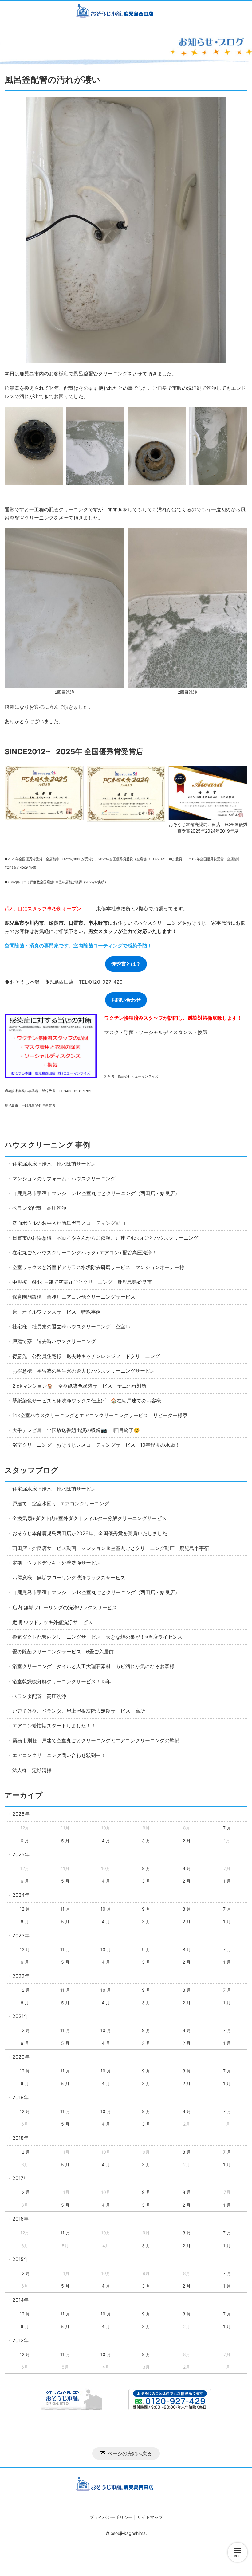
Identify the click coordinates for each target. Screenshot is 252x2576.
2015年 (20, 2259)
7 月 (227, 1828)
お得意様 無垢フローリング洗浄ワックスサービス (69, 1578)
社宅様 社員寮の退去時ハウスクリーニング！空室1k (71, 1327)
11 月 (65, 1909)
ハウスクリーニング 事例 (47, 1145)
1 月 (227, 1881)
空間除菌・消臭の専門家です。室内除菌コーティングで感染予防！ (78, 946)
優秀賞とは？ (126, 964)
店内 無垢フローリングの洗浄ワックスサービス (65, 1607)
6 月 (25, 1841)
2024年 (21, 1895)
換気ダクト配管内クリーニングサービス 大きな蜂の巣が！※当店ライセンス (97, 1637)
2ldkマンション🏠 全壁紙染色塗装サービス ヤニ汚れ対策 (79, 1386)
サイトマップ (150, 2517)
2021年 (20, 2016)
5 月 (65, 1841)
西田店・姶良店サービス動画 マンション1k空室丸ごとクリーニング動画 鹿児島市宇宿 (111, 1548)
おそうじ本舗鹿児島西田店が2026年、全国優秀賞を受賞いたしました (90, 1533)
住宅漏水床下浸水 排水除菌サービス (54, 1164)
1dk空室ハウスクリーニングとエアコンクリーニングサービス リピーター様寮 (100, 1415)
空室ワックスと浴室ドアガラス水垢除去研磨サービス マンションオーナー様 (98, 1267)
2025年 (21, 1854)
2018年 (20, 2138)
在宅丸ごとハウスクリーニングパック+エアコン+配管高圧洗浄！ (85, 1253)
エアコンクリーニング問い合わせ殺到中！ (59, 1755)
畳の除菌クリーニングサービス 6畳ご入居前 (63, 1652)
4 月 (106, 1841)
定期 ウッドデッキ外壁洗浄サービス (52, 1622)
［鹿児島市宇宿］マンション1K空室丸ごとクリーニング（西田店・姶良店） (96, 1193)
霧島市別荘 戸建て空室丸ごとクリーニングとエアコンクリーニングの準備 (96, 1740)
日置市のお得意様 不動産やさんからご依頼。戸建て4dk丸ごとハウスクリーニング (105, 1238)
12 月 (25, 1909)
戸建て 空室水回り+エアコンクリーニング (61, 1504)
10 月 (106, 1909)
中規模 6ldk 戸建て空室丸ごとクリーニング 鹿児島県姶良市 (82, 1282)
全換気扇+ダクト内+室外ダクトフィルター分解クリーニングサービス (89, 1518)
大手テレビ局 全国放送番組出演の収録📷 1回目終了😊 (76, 1430)
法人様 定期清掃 (32, 1770)
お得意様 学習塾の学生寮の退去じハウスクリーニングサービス (84, 1371)
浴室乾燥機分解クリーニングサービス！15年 (62, 1681)
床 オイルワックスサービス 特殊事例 (57, 1312)
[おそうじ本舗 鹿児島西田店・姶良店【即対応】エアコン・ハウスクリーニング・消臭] (126, 12)
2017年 (20, 2178)
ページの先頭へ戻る (130, 2453)
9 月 (146, 1868)
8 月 (187, 1868)
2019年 (20, 2097)
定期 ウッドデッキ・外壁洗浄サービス (57, 1563)
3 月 (146, 1841)
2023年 (21, 1935)
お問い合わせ (126, 1000)
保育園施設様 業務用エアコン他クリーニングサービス (74, 1297)
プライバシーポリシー (111, 2517)
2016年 (20, 2219)
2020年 (21, 2057)
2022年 (21, 1976)
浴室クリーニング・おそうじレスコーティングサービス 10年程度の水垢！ (96, 1445)
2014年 (20, 2300)
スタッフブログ (31, 1470)
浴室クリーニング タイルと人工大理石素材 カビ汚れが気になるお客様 (93, 1666)
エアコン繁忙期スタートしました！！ (54, 1726)
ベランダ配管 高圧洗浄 (39, 1208)
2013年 (20, 2340)
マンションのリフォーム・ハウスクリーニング (64, 1178)
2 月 (187, 1841)
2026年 (21, 1814)
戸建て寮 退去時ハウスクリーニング (54, 1341)
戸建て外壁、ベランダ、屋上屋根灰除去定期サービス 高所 (79, 1711)
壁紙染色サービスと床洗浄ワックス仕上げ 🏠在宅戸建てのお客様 (87, 1401)
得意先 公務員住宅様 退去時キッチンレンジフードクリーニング (86, 1356)
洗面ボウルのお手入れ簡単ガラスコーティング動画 (69, 1223)
